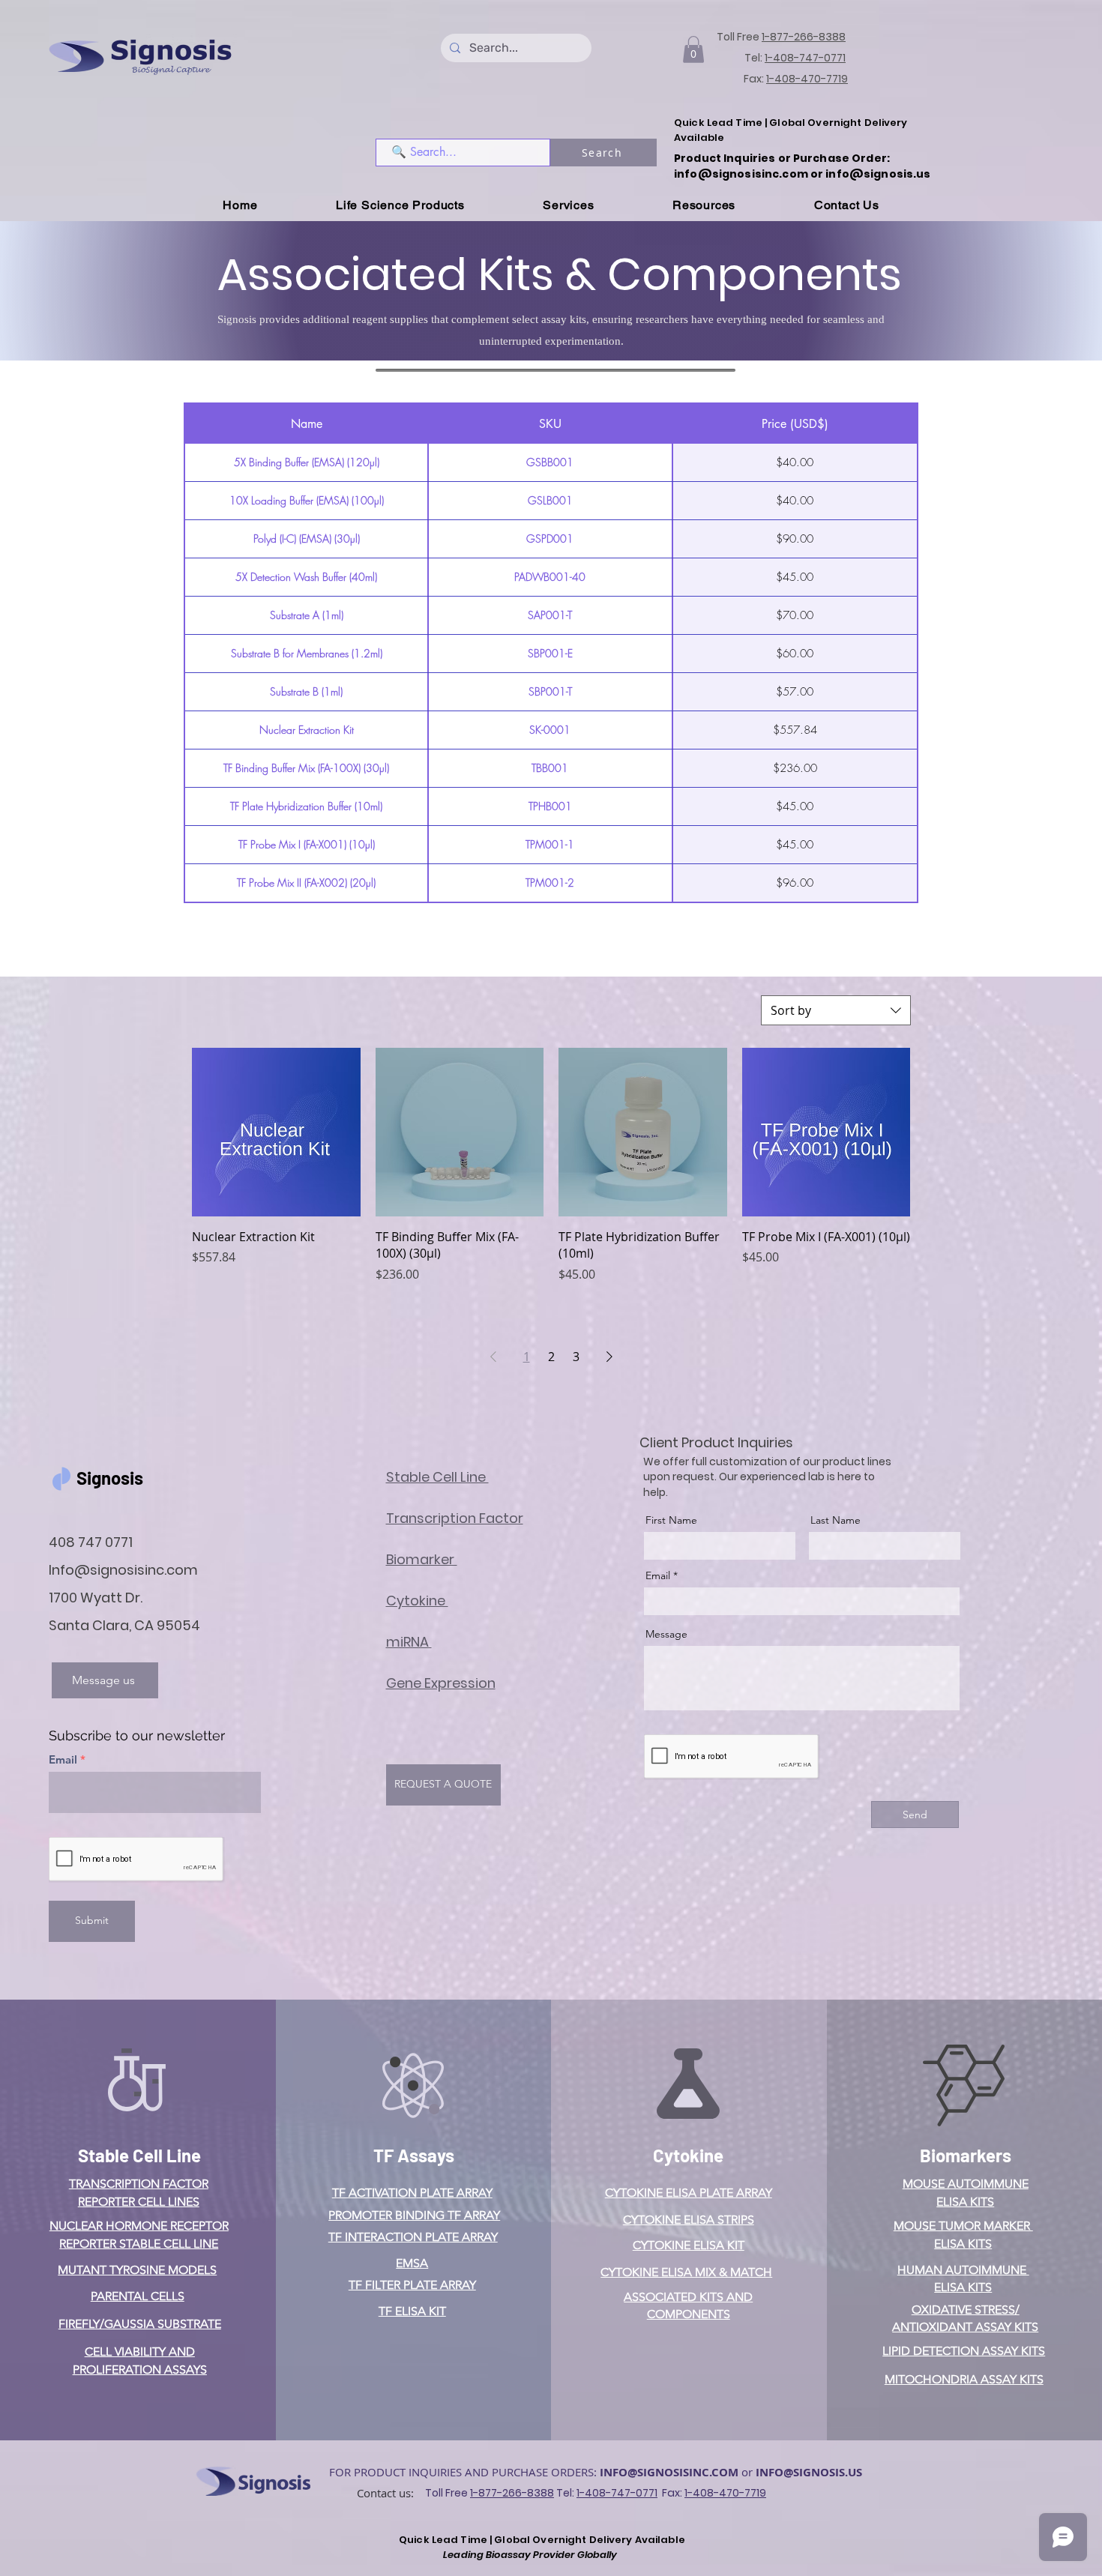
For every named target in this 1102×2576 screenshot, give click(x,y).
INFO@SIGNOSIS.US (809, 2472)
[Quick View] (276, 1132)
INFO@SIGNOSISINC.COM (669, 2472)
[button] (693, 49)
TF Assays (414, 2155)
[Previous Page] (493, 1357)
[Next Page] (609, 1357)
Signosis (110, 1478)
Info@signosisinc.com (123, 1570)
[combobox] (836, 1010)
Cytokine (688, 2155)
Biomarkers (966, 2155)
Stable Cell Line (139, 2155)
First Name (671, 1520)
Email (63, 1759)
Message (666, 1634)
